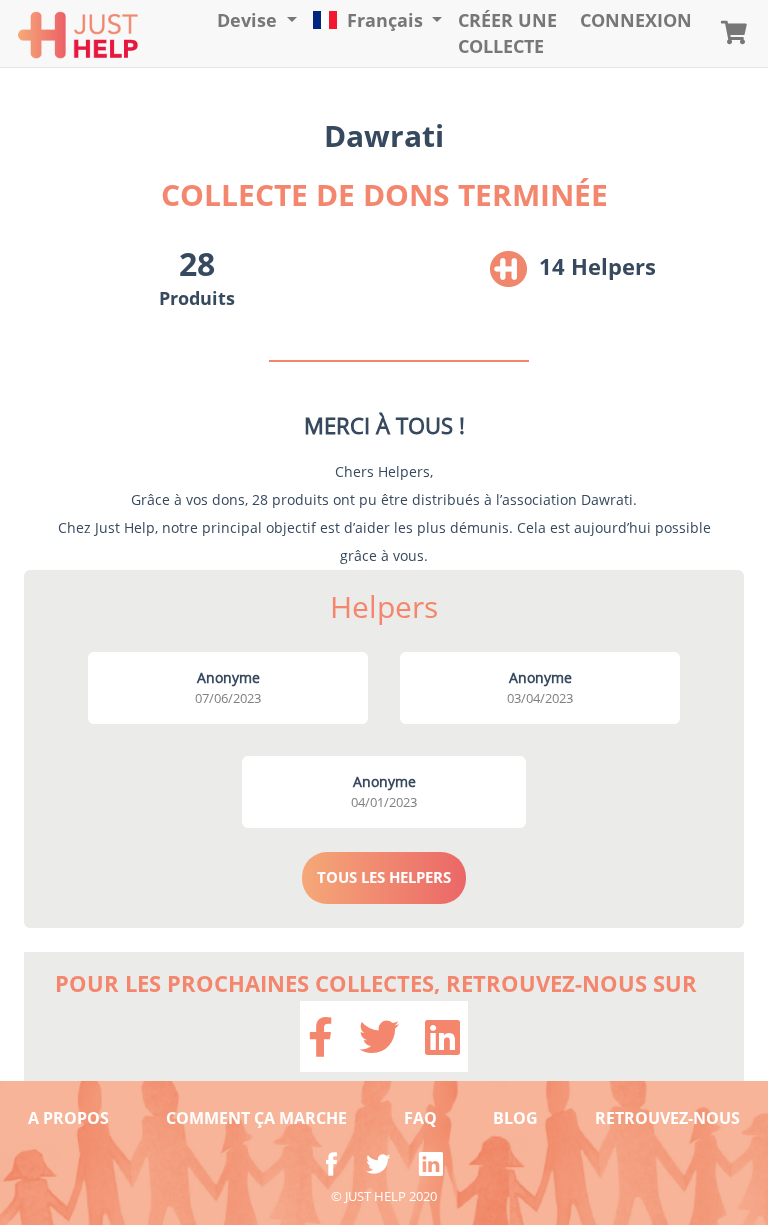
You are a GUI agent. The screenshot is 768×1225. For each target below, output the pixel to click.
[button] (257, 21)
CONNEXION (636, 20)
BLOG (515, 1118)
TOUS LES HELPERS (384, 877)
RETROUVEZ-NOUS (667, 1118)
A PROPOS (68, 1118)
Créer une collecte (507, 33)
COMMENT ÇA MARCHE (256, 1118)
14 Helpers (597, 266)
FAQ (420, 1118)
